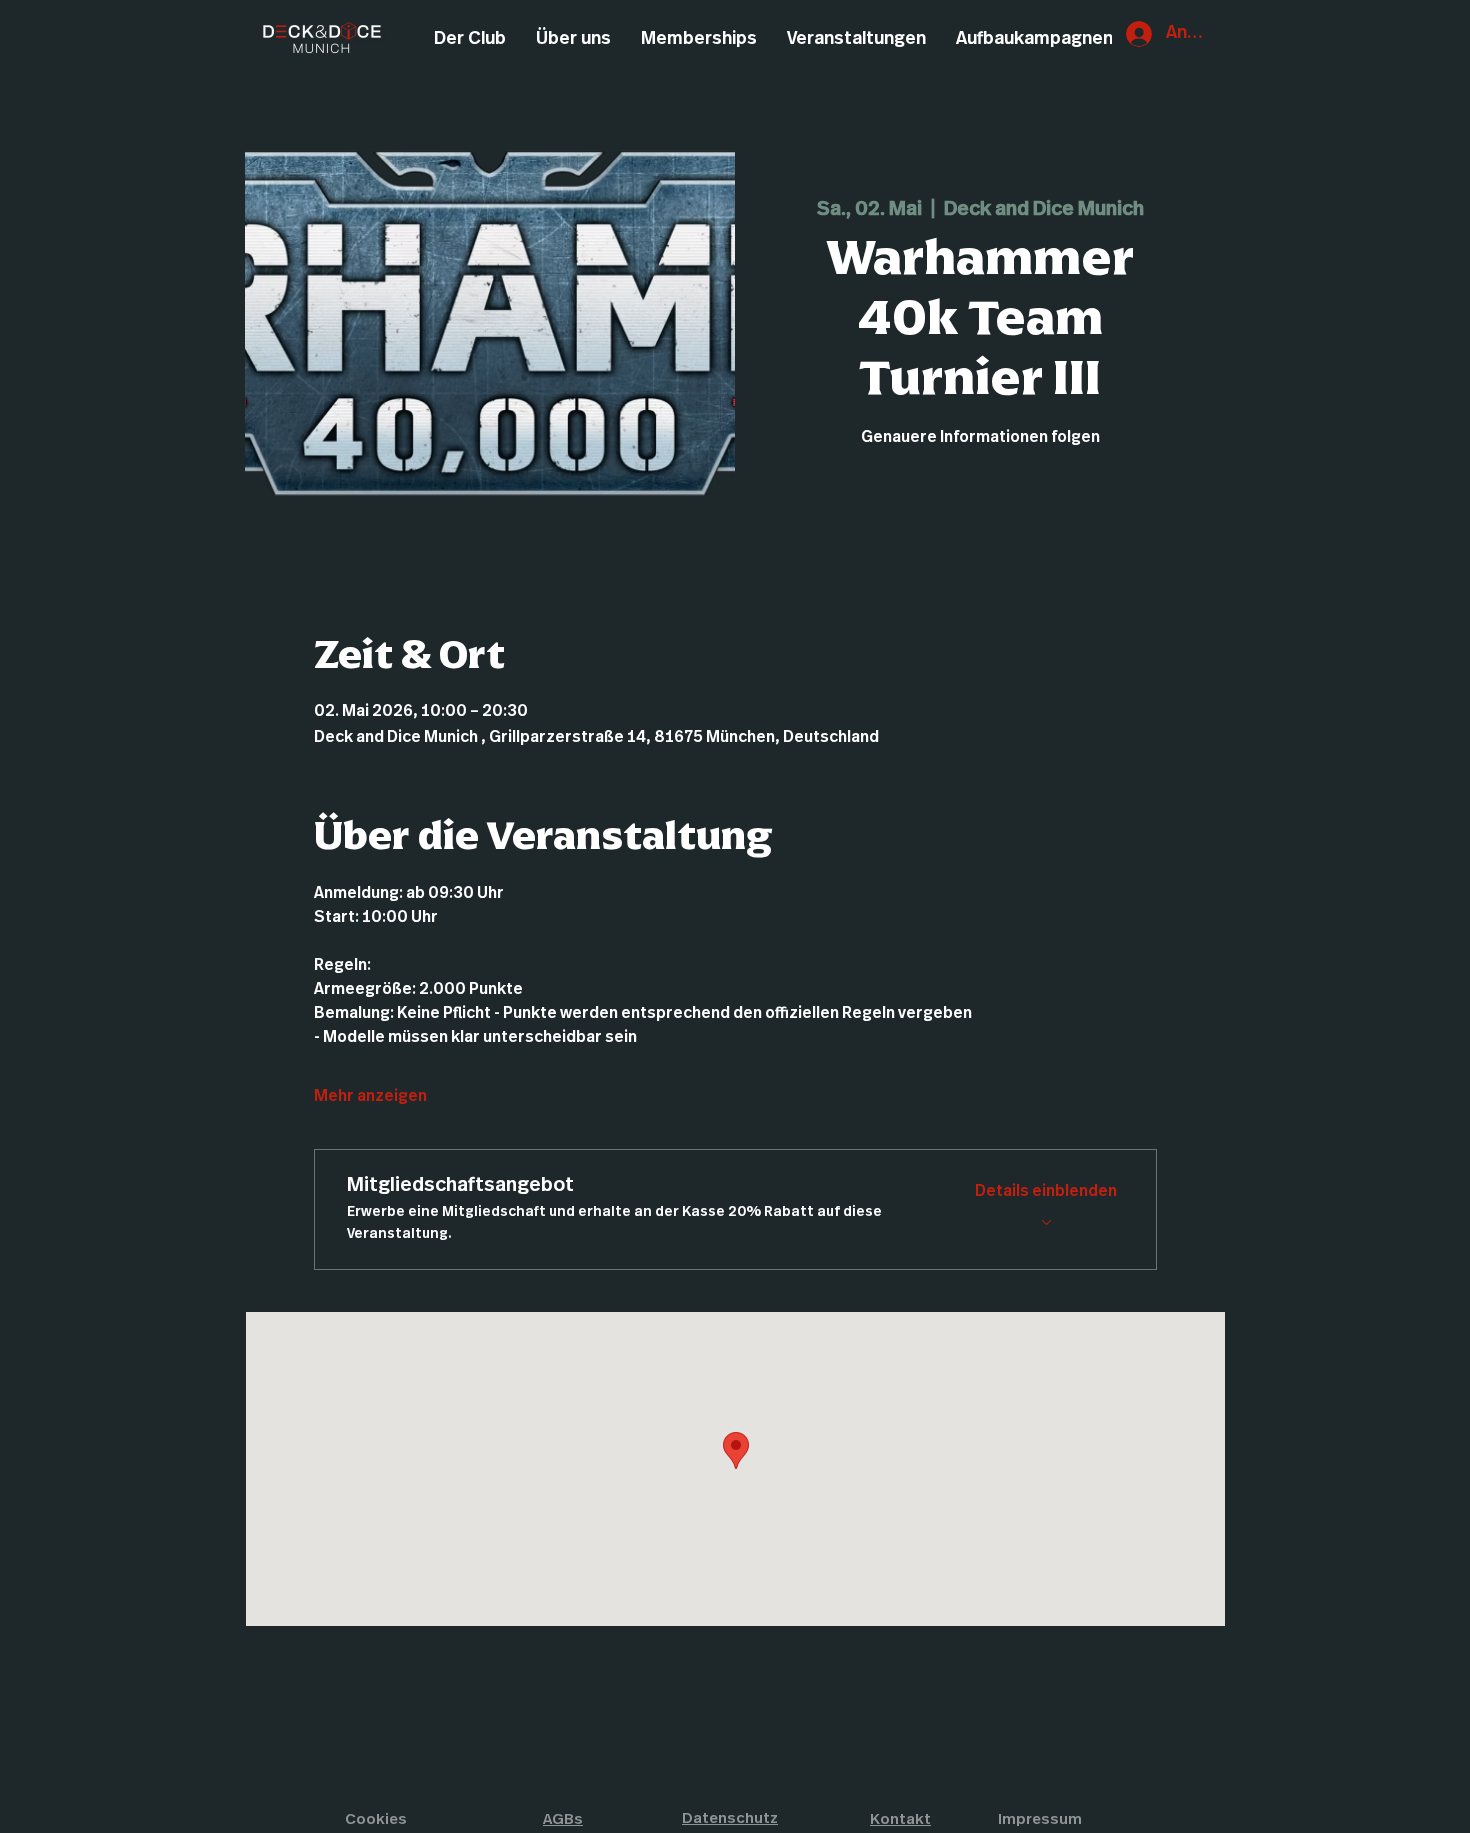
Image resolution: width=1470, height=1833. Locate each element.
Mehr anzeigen (370, 1096)
